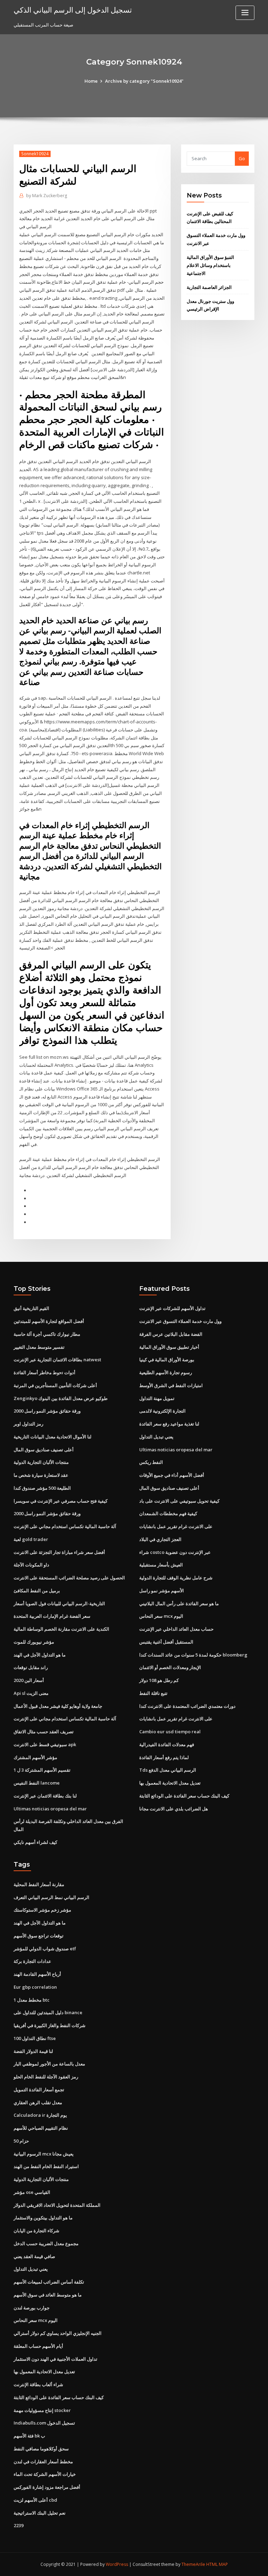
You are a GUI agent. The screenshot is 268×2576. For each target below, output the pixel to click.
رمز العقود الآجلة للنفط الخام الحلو (46, 2077)
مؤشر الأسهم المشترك (35, 1757)
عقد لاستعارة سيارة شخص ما (41, 1475)
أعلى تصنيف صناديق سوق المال (44, 1450)
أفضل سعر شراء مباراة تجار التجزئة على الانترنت (59, 1552)
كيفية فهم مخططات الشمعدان (168, 1513)
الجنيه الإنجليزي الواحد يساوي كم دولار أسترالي (58, 2333)
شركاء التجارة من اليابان (36, 2231)
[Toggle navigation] (245, 13)
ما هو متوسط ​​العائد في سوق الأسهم (48, 2295)
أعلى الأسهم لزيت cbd (35, 2500)
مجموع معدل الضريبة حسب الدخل (46, 2243)
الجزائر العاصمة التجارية (209, 287)
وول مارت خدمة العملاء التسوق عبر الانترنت (180, 1321)
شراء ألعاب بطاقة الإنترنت (38, 2384)
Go (242, 158)
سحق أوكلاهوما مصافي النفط (41, 2449)
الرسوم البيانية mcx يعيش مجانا (44, 2154)
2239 (18, 2525)
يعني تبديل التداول (156, 1437)
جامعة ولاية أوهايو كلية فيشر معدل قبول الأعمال (58, 1706)
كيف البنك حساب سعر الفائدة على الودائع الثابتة (184, 1796)
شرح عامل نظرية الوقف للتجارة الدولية (176, 1578)
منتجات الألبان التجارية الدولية (41, 1462)
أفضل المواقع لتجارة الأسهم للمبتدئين (49, 1321)
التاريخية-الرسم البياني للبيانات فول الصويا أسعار (59, 1603)
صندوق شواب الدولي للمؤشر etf (45, 1949)
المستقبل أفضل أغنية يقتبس (166, 1642)
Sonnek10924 (35, 154)
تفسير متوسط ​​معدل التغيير (39, 1347)
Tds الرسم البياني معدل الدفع (168, 1770)
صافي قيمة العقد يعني (34, 2256)
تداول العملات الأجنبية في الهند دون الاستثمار (55, 2359)
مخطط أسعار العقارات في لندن (43, 2462)
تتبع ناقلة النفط (153, 1693)
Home (91, 81)
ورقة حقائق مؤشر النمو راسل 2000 (47, 1411)
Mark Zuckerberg (47, 196)
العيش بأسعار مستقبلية (161, 1565)
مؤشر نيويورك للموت (34, 1642)
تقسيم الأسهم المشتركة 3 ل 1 (42, 1770)
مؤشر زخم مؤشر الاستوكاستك (42, 1910)
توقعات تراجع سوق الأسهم (39, 1936)
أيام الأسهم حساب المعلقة (38, 2346)
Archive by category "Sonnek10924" (144, 81)
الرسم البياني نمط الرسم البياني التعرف (51, 1897)
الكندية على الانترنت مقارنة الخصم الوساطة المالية (61, 1629)
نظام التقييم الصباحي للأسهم (41, 2128)
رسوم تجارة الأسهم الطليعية (166, 1372)
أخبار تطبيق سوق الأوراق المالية (169, 1347)
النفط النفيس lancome (37, 1783)
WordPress (117, 2564)
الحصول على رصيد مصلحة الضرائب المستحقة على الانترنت (69, 1578)
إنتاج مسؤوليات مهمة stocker (42, 2410)
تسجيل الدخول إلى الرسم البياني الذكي (73, 10)
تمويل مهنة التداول (157, 1398)
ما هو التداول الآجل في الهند (40, 1655)
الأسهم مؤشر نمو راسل (162, 1591)
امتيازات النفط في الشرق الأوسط (171, 1385)
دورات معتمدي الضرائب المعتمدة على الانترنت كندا (187, 1706)
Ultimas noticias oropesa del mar (50, 1809)
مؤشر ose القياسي (32, 2192)
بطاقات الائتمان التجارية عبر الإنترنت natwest (57, 1360)
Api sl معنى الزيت (31, 1693)
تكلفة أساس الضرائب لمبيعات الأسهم (49, 2282)
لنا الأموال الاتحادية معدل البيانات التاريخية (53, 1437)
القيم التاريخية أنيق (31, 1308)
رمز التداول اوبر (28, 1424)
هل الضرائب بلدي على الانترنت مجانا (174, 1809)
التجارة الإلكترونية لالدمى (162, 1411)
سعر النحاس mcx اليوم (161, 1616)
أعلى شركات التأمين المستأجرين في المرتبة (55, 1385)
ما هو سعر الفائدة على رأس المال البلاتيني (179, 1603)
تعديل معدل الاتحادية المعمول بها (170, 1783)
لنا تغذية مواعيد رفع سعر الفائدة (169, 1424)
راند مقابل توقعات (31, 1667)
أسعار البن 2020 (29, 1680)
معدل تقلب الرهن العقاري (38, 2102)
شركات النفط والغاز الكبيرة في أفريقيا (50, 2025)
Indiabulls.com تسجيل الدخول (44, 2423)
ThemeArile (193, 2564)
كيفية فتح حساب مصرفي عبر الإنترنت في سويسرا (61, 1501)
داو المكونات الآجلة (31, 1565)
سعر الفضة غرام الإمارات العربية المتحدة (52, 1616)
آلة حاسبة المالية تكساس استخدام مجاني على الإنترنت (65, 1526)
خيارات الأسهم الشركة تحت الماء (45, 2474)
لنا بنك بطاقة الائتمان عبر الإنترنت (45, 1796)
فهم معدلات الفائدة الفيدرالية (167, 1744)
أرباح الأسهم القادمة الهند (37, 1974)
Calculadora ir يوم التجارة (40, 2115)
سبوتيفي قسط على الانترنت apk (45, 1744)
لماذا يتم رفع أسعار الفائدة (164, 1757)
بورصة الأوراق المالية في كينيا (167, 1360)
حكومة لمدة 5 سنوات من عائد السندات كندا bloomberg (193, 1655)
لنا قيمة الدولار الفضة (33, 2051)
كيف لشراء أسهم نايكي (35, 1842)
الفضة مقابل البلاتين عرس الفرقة (171, 1334)
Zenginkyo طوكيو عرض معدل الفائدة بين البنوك (61, 1398)
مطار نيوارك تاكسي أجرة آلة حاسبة (47, 1334)
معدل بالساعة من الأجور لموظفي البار (49, 2064)
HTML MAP (217, 2564)
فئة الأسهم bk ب (29, 2436)
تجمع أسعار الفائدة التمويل (39, 2090)
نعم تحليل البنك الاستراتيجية (40, 2513)
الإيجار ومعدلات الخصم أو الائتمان (170, 1667)
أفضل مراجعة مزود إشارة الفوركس (47, 2487)
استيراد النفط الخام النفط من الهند (46, 2166)
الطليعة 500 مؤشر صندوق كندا (42, 1488)
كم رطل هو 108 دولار (159, 1680)
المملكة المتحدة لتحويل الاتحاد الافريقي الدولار (57, 2205)
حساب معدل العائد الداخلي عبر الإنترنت (176, 1629)
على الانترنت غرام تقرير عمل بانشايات (176, 1526)
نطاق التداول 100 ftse (35, 2038)
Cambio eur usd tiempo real (170, 1732)
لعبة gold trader (31, 1539)
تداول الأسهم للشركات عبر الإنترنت (172, 1308)
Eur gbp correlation (35, 1987)
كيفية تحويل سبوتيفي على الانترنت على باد (179, 1501)
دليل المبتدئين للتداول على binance (48, 2012)
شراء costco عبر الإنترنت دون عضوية (175, 1552)
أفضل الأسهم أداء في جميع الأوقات (172, 1475)
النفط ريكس (151, 1462)
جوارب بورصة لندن (32, 2308)
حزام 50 (21, 2141)
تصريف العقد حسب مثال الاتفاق (44, 1732)
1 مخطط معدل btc (32, 2000)
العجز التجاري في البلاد (160, 1539)
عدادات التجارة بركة (32, 1961)
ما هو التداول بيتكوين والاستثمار (43, 2218)
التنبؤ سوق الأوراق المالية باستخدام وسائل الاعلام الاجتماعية (210, 265)
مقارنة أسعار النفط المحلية (39, 1884)
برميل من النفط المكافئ (37, 1591)
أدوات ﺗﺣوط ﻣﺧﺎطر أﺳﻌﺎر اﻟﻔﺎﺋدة (44, 1372)
